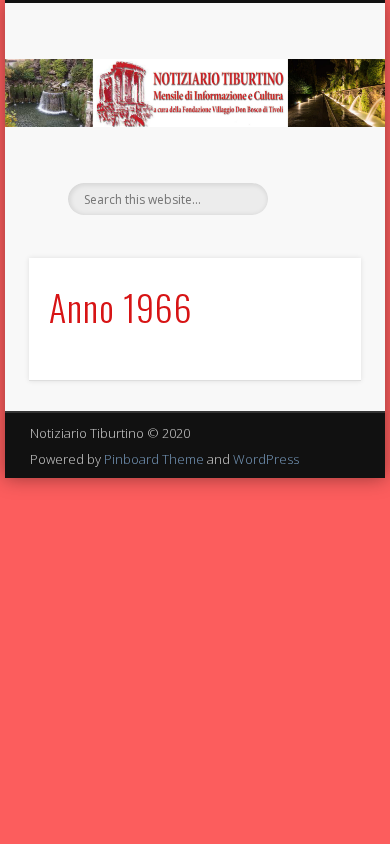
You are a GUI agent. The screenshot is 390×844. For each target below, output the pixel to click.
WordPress (266, 459)
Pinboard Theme (154, 459)
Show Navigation (312, 179)
